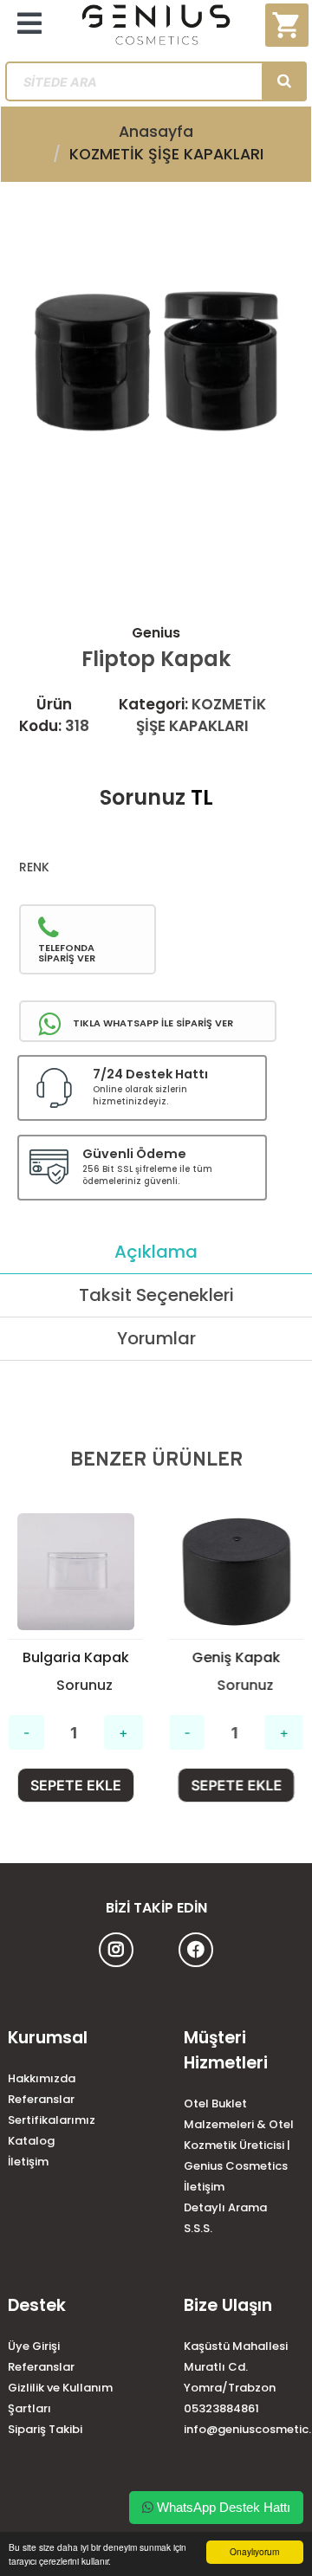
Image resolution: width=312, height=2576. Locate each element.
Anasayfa (156, 132)
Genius (156, 633)
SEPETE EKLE (76, 1785)
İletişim (28, 2162)
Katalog (31, 2141)
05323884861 (221, 2408)
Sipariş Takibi (45, 2429)
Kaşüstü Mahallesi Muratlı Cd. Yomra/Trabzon (236, 2367)
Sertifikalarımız (52, 2120)
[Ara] (284, 81)
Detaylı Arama (225, 2207)
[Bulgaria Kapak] (76, 1572)
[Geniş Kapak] (236, 1572)
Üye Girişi (34, 2346)
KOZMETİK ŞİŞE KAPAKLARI (166, 154)
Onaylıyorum (254, 2551)
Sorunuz (143, 797)
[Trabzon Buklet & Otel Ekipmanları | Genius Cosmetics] (156, 31)
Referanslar (41, 2099)
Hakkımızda (42, 2078)
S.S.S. (198, 2228)
